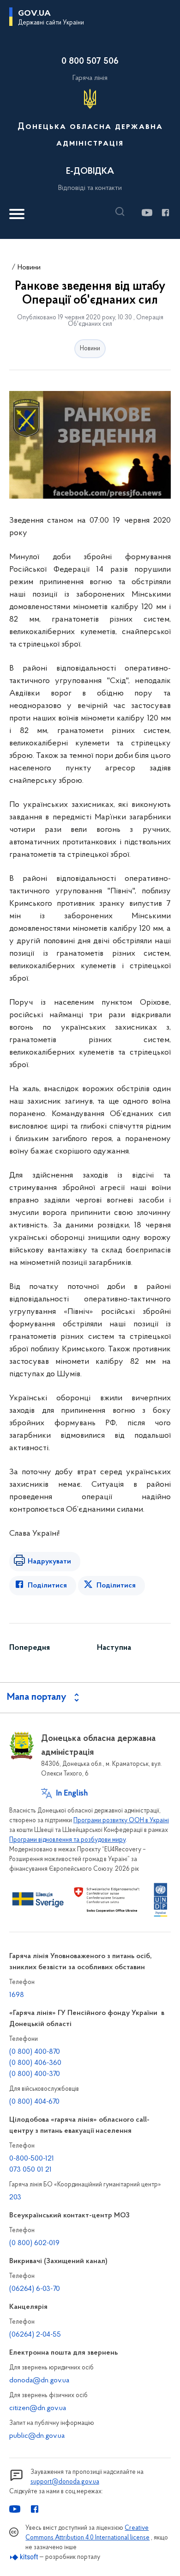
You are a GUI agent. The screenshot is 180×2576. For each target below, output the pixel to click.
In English (72, 1794)
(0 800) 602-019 (34, 2243)
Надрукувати (49, 1562)
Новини (29, 268)
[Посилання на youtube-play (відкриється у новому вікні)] (147, 213)
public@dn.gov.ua (37, 2436)
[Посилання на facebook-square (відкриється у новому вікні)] (165, 213)
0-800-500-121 (32, 2159)
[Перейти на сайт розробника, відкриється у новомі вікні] (24, 2557)
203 (15, 2198)
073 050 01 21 (30, 2170)
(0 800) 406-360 (35, 2063)
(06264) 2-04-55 (35, 2335)
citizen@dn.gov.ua (38, 2408)
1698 (17, 1995)
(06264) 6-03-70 (35, 2289)
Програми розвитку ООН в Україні (121, 1821)
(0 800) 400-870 (35, 2052)
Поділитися (47, 1586)
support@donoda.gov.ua (65, 2482)
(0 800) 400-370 (35, 2074)
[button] (122, 212)
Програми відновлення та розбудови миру (67, 1840)
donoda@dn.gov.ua (39, 2381)
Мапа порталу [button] (37, 1697)
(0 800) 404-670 (34, 2102)
